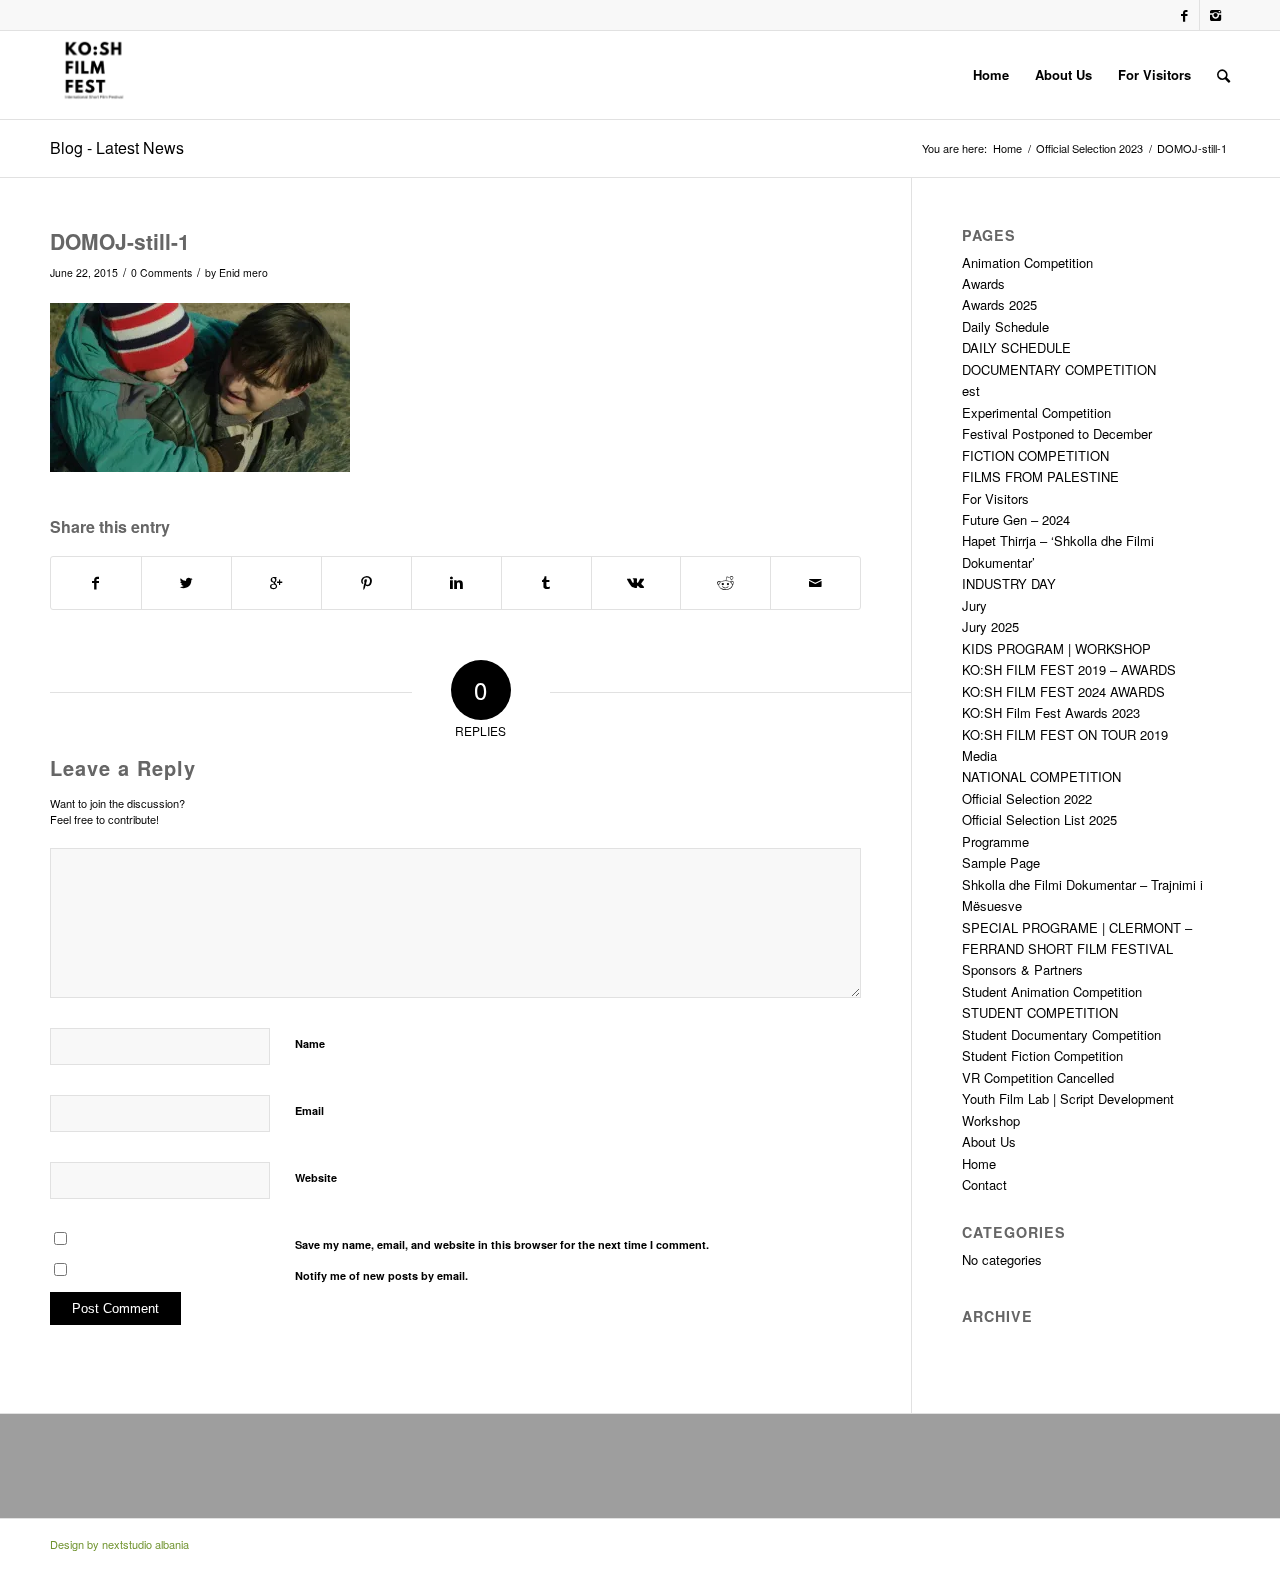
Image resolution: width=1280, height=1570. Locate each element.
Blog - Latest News (117, 147)
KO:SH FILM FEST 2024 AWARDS (1063, 691)
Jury (974, 605)
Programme (995, 841)
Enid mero (243, 272)
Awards (983, 283)
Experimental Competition (1036, 412)
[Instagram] (1215, 15)
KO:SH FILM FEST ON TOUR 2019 (1065, 734)
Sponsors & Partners (1022, 969)
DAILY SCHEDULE (1016, 347)
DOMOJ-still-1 (120, 241)
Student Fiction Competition (1042, 1055)
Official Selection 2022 (1027, 798)
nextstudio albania (145, 1544)
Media (979, 755)
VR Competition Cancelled (1038, 1077)
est (971, 390)
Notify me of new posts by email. (381, 1275)
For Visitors (995, 498)
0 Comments (161, 272)
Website (316, 1177)
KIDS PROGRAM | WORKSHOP (1056, 648)
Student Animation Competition (1052, 991)
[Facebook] (1184, 15)
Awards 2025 (999, 304)
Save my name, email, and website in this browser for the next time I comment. (502, 1244)
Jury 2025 (990, 626)
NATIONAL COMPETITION (1041, 776)
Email (309, 1110)
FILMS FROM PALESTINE (1040, 476)
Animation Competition (1027, 262)
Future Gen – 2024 (1016, 519)
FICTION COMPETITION (1035, 455)
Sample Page (1001, 862)
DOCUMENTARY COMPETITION (1059, 369)
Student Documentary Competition (1061, 1034)
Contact (984, 1184)
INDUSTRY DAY (1009, 583)
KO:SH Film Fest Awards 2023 (1051, 712)
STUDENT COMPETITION (1040, 1012)
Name (310, 1043)
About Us (989, 1141)
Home (1007, 148)
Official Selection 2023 (1089, 148)
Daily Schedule (1005, 326)
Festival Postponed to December (1057, 433)
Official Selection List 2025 (1039, 819)
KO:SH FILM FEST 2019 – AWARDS (1069, 669)
